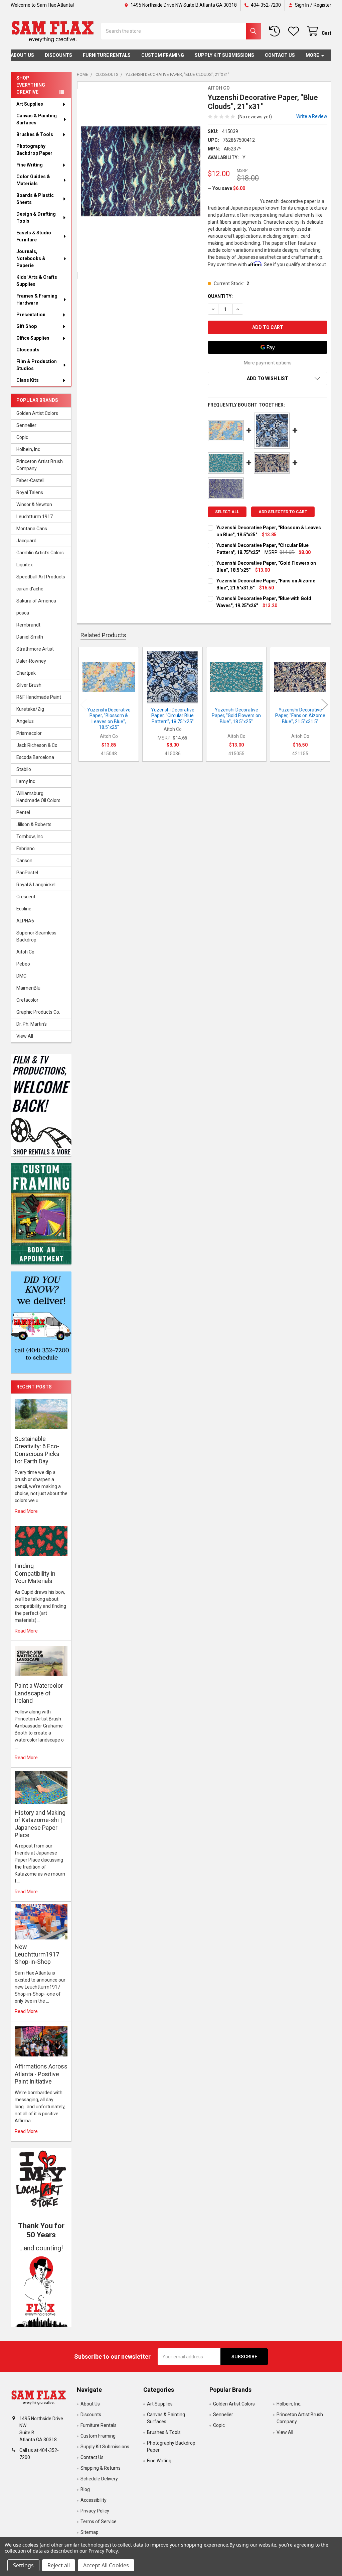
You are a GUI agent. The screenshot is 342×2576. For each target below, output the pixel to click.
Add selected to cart (283, 512)
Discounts (58, 55)
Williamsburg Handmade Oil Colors (38, 797)
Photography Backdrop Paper (34, 150)
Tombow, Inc (30, 836)
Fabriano (26, 849)
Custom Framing (163, 55)
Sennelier (26, 425)
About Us (22, 55)
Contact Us (280, 55)
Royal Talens (30, 492)
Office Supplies (33, 338)
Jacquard (26, 541)
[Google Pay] (268, 347)
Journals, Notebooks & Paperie (31, 258)
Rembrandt (28, 625)
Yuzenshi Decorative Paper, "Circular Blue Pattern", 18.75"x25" (173, 716)
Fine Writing (30, 165)
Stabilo (24, 769)
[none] (141, 171)
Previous (83, 705)
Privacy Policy (95, 2511)
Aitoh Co (25, 952)
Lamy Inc (26, 781)
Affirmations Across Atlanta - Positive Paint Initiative (41, 2074)
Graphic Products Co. (38, 1012)
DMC (21, 976)
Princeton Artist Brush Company (40, 465)
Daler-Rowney (31, 661)
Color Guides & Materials (33, 180)
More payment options (268, 363)
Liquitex (25, 565)
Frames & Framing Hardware (37, 299)
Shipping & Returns (101, 2468)
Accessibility (94, 2500)
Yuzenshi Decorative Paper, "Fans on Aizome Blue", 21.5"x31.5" (300, 716)
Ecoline (24, 909)
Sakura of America (36, 601)
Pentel (23, 812)
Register (322, 5)
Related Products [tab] (103, 635)
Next (325, 705)
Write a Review (312, 116)
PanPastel (27, 873)
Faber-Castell (30, 480)
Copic (22, 437)
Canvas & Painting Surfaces (37, 119)
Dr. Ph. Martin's (32, 1024)
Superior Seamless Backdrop (36, 936)
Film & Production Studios (37, 365)
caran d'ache (30, 589)
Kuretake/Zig (30, 709)
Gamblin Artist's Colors (40, 553)
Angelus (25, 721)
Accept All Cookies (106, 2565)
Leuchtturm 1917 (35, 517)
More (312, 55)
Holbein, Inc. (29, 449)
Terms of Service (99, 2522)
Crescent (26, 897)
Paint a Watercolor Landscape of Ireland (39, 1693)
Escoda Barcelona (35, 757)
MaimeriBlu (28, 988)
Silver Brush (29, 685)
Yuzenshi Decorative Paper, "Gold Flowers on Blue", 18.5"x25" (236, 716)
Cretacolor (27, 1000)
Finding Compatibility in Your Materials (35, 1573)
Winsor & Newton (34, 505)
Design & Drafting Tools (36, 217)
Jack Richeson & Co (37, 745)
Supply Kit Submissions (224, 55)
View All (25, 1036)
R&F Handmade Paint (39, 697)
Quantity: (220, 296)
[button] (41, 2290)
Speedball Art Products (41, 577)
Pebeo (23, 964)
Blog (85, 2489)
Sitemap (90, 2532)
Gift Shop (27, 326)
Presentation (31, 315)
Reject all (59, 2565)
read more (26, 1511)
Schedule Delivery (99, 2479)
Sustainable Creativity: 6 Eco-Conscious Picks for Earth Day (37, 1450)
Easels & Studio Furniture (34, 236)
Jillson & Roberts (34, 824)
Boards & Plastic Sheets (35, 199)
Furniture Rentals (107, 55)
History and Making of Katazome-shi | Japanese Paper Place (40, 1824)
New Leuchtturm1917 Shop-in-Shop (37, 1954)
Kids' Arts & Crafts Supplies (37, 281)
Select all (227, 512)
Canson (24, 861)
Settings (23, 2565)
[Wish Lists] (295, 31)
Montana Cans (32, 529)
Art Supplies (30, 104)
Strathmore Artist (35, 649)
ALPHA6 (25, 921)
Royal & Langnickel (36, 885)
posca (23, 613)
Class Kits (28, 380)
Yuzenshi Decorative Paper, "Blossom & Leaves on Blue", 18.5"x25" (109, 719)
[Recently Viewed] (276, 31)
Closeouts (28, 350)
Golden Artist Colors (37, 413)
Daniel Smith (30, 637)
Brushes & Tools (35, 134)
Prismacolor (29, 733)
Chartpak (26, 673)
